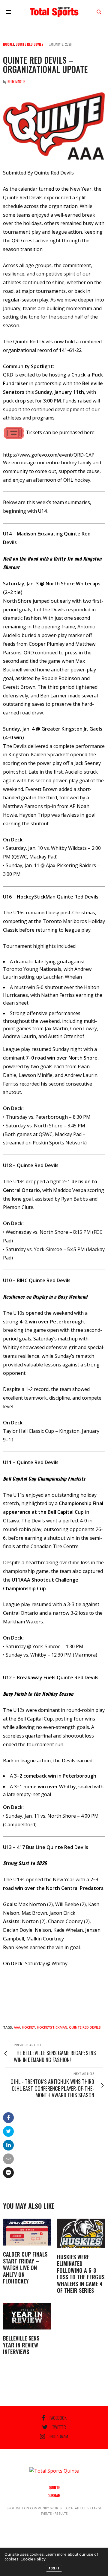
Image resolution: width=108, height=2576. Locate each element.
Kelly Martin (16, 82)
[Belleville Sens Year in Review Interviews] (27, 2316)
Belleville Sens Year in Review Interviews (21, 2345)
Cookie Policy (33, 2559)
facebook (58, 2418)
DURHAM (54, 2495)
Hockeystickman (52, 2027)
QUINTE (54, 2487)
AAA (17, 2027)
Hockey (9, 44)
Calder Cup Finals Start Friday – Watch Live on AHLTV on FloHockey (25, 2268)
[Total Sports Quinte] (54, 12)
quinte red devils (85, 2027)
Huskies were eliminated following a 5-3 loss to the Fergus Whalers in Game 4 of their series (81, 2274)
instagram (59, 2436)
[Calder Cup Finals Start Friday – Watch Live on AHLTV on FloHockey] (27, 2232)
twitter (59, 2427)
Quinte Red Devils (29, 44)
